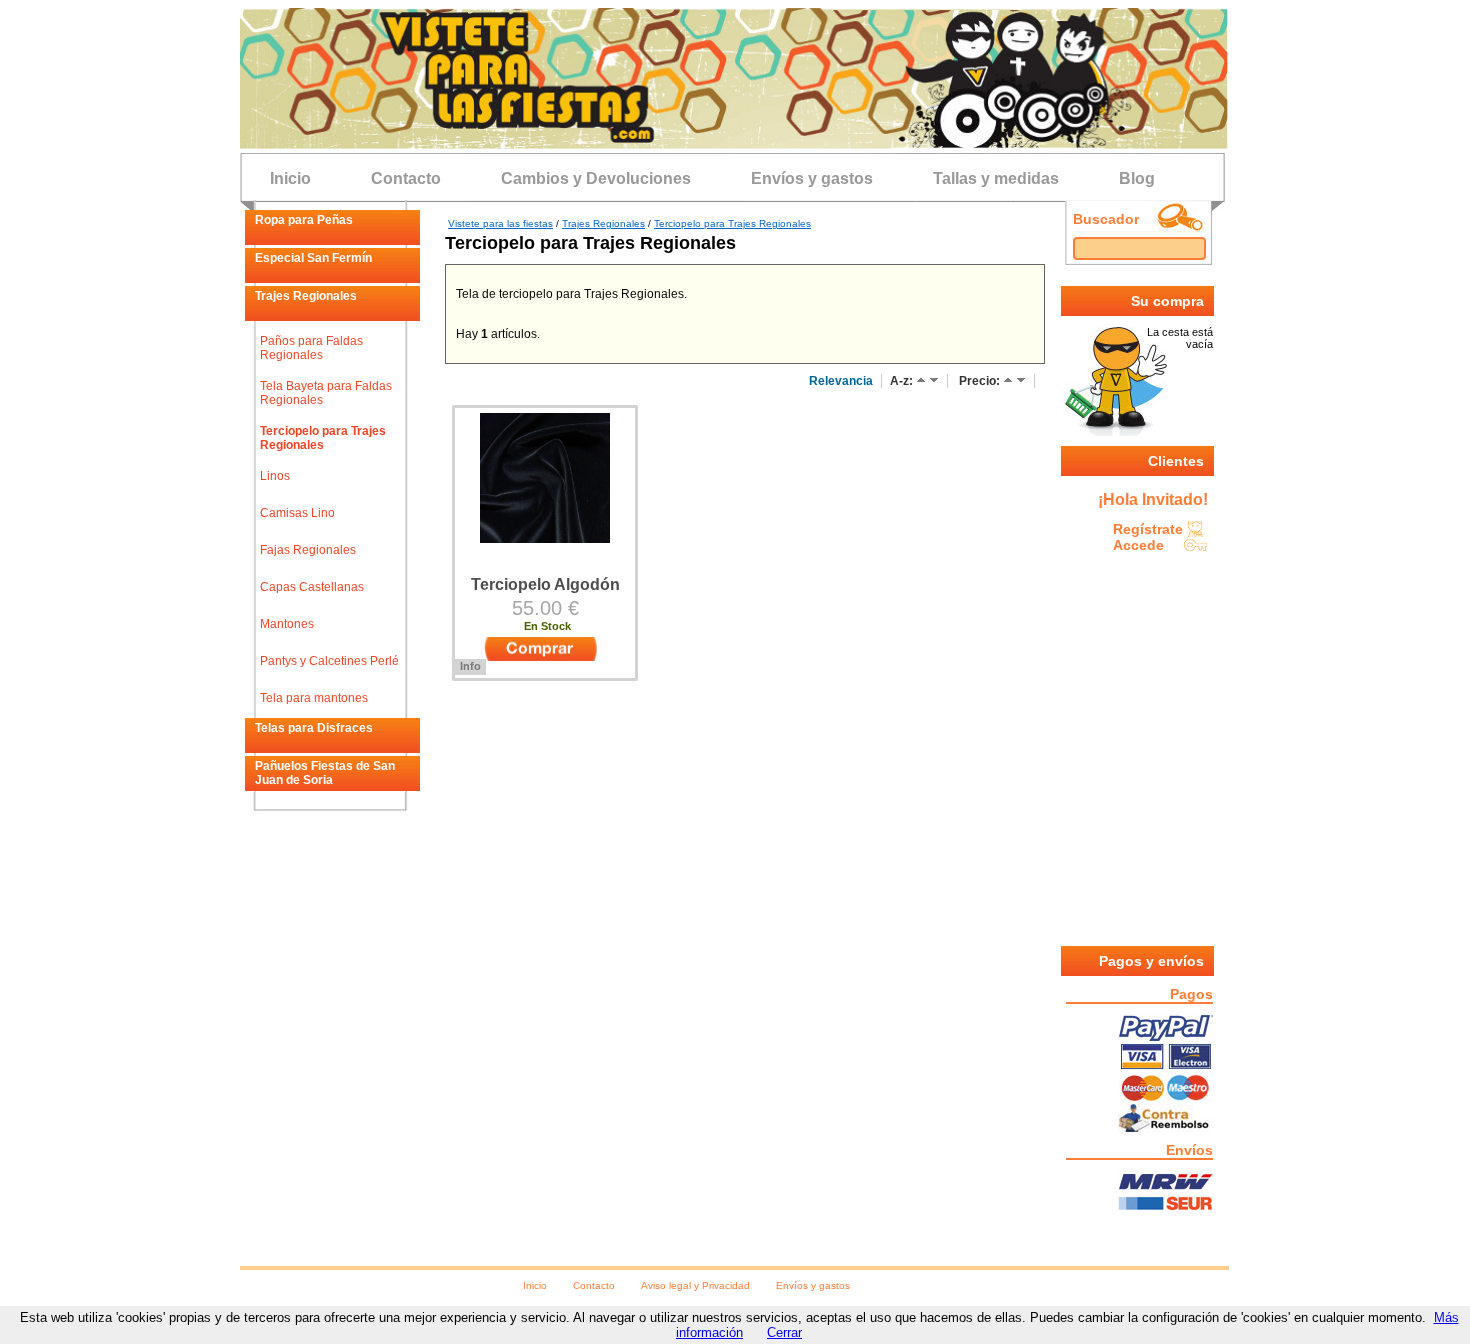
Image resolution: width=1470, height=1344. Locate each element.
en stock (547, 626)
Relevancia (841, 381)
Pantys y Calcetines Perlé (329, 661)
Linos (275, 476)
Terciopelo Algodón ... (545, 593)
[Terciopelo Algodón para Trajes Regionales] (545, 537)
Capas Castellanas (312, 587)
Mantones (287, 624)
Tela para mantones (314, 698)
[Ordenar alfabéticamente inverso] (934, 381)
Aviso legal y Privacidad (695, 1285)
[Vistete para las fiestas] (734, 143)
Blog (1137, 178)
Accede (1138, 545)
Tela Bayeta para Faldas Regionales (326, 393)
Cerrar (784, 1332)
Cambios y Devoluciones (596, 178)
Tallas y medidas (996, 178)
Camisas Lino (297, 513)
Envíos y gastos (812, 178)
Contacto (406, 178)
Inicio (290, 178)
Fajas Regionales (308, 550)
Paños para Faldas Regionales (311, 348)
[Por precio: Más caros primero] (1021, 381)
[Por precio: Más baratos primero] (1008, 381)
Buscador (1106, 219)
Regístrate (1148, 529)
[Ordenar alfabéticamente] (921, 381)
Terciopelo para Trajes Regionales (323, 438)
